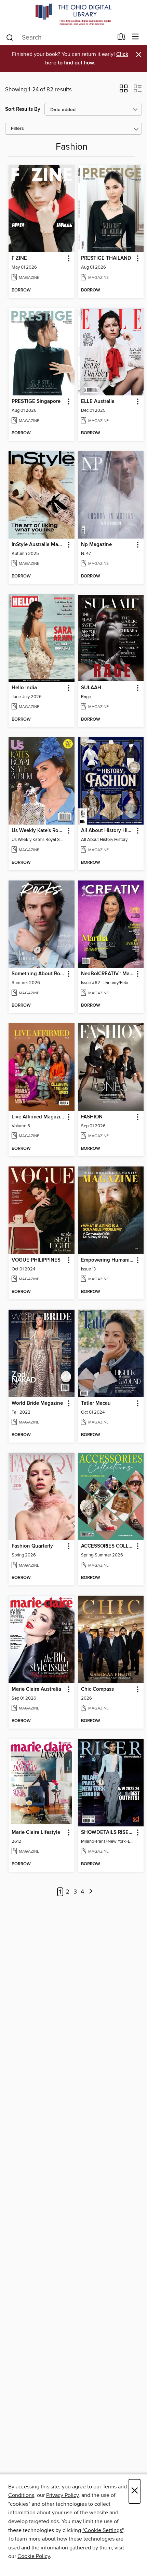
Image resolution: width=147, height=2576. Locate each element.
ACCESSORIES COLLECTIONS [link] (108, 1546)
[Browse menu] (136, 37)
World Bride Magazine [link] (37, 1403)
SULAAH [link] (91, 688)
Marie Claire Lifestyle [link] (36, 1833)
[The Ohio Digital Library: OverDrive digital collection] (73, 14)
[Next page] (91, 1892)
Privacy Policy (62, 2495)
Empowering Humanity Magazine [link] (108, 1260)
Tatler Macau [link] (96, 1403)
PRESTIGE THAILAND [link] (106, 258)
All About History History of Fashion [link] (108, 831)
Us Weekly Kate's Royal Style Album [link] (38, 831)
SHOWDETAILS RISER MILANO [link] (108, 1833)
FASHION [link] (92, 1117)
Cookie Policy (34, 2556)
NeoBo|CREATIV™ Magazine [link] (108, 974)
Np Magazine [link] (96, 545)
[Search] (10, 37)
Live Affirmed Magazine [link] (38, 1117)
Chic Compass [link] (97, 1689)
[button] (124, 91)
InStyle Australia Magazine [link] (38, 545)
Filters (17, 129)
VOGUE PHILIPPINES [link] (36, 1260)
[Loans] (122, 38)
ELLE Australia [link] (98, 402)
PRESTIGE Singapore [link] (36, 402)
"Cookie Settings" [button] (103, 2530)
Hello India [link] (24, 688)
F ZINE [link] (19, 258)
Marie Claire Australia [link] (36, 1689)
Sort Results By (23, 109)
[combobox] (59, 37)
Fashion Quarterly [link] (32, 1546)
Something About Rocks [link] (38, 974)
